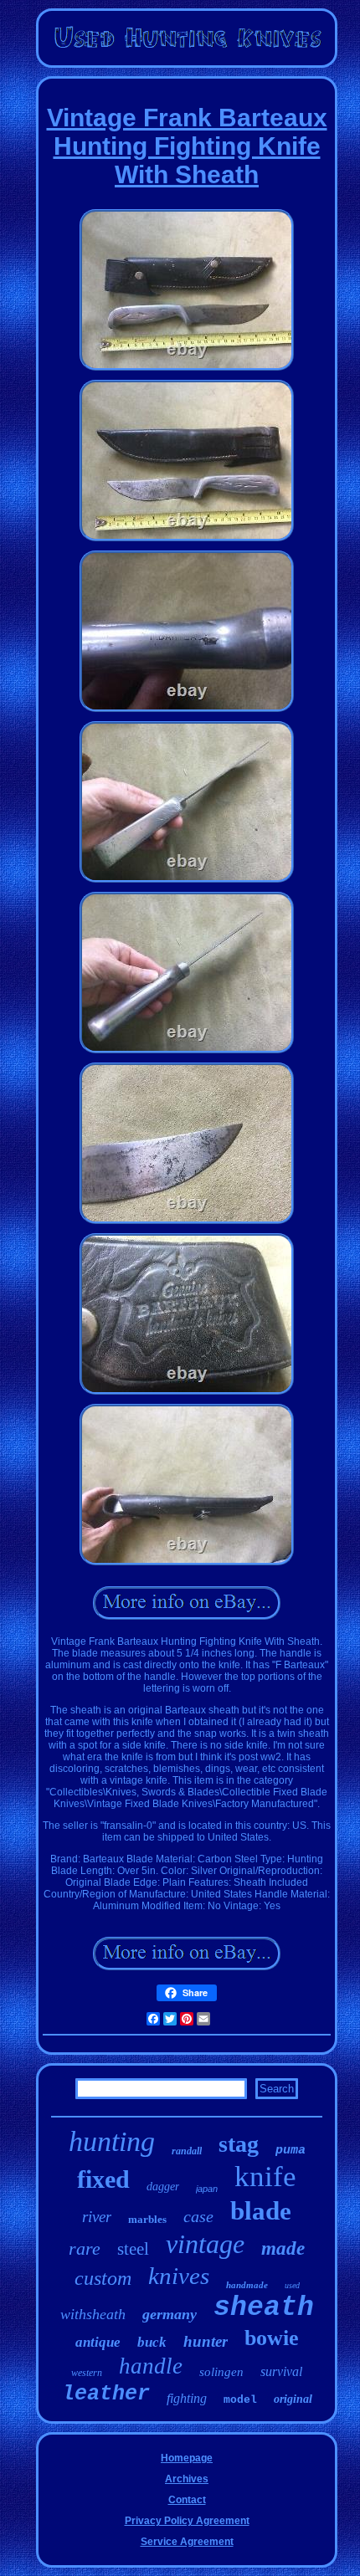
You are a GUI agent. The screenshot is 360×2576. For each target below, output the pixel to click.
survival (281, 2371)
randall (187, 2151)
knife (265, 2177)
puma (291, 2151)
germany (170, 2314)
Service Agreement (187, 2542)
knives (179, 2276)
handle (151, 2366)
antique (98, 2342)
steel (133, 2249)
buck (152, 2342)
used (292, 2285)
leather (106, 2394)
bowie (272, 2338)
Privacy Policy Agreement (187, 2521)
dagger (163, 2187)
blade (261, 2211)
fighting (187, 2398)
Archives (187, 2479)
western (87, 2373)
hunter (206, 2341)
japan (207, 2189)
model (240, 2400)
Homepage (187, 2458)
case (198, 2216)
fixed (103, 2179)
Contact (187, 2500)
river (97, 2217)
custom (103, 2278)
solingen (221, 2372)
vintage (205, 2244)
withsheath (93, 2314)
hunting (112, 2141)
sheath (264, 2308)
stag (239, 2144)
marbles (147, 2219)
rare (85, 2248)
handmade (247, 2285)
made (283, 2248)
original (293, 2399)
